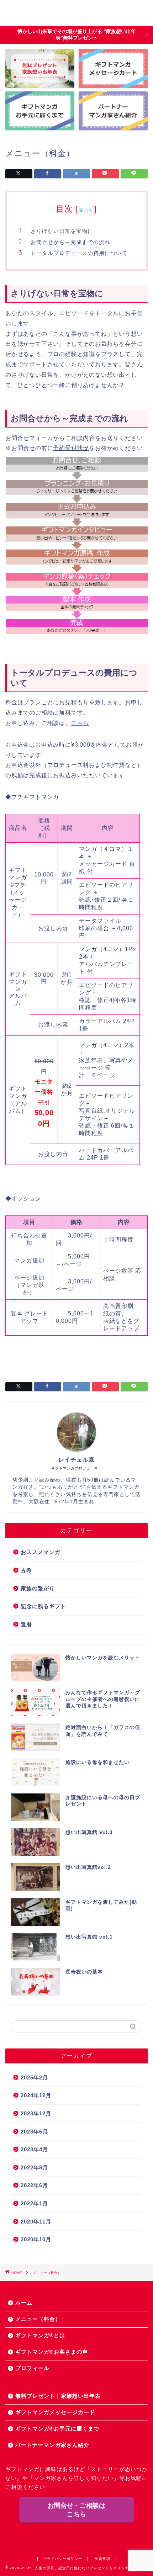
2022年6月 (34, 2185)
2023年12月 (36, 2113)
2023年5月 (34, 2132)
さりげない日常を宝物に (62, 231)
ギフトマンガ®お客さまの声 (52, 2352)
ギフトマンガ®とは (40, 2335)
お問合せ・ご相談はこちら (76, 2510)
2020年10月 (36, 2239)
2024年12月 (36, 2095)
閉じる (86, 210)
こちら (80, 723)
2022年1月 (34, 2203)
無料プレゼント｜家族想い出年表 (58, 2396)
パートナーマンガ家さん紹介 (52, 2445)
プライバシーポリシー (63, 2559)
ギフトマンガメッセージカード (55, 2412)
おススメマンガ (41, 1552)
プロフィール (32, 2368)
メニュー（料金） (38, 2319)
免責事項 (102, 2559)
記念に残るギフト (43, 1606)
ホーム (24, 2303)
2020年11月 (36, 2222)
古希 (26, 1570)
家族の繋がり (38, 1588)
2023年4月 (34, 2149)
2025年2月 (34, 2077)
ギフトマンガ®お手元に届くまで (57, 2429)
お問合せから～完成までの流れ (70, 242)
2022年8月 (34, 2167)
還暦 (26, 1624)
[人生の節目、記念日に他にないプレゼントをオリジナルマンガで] (76, 19)
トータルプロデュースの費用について (79, 253)
